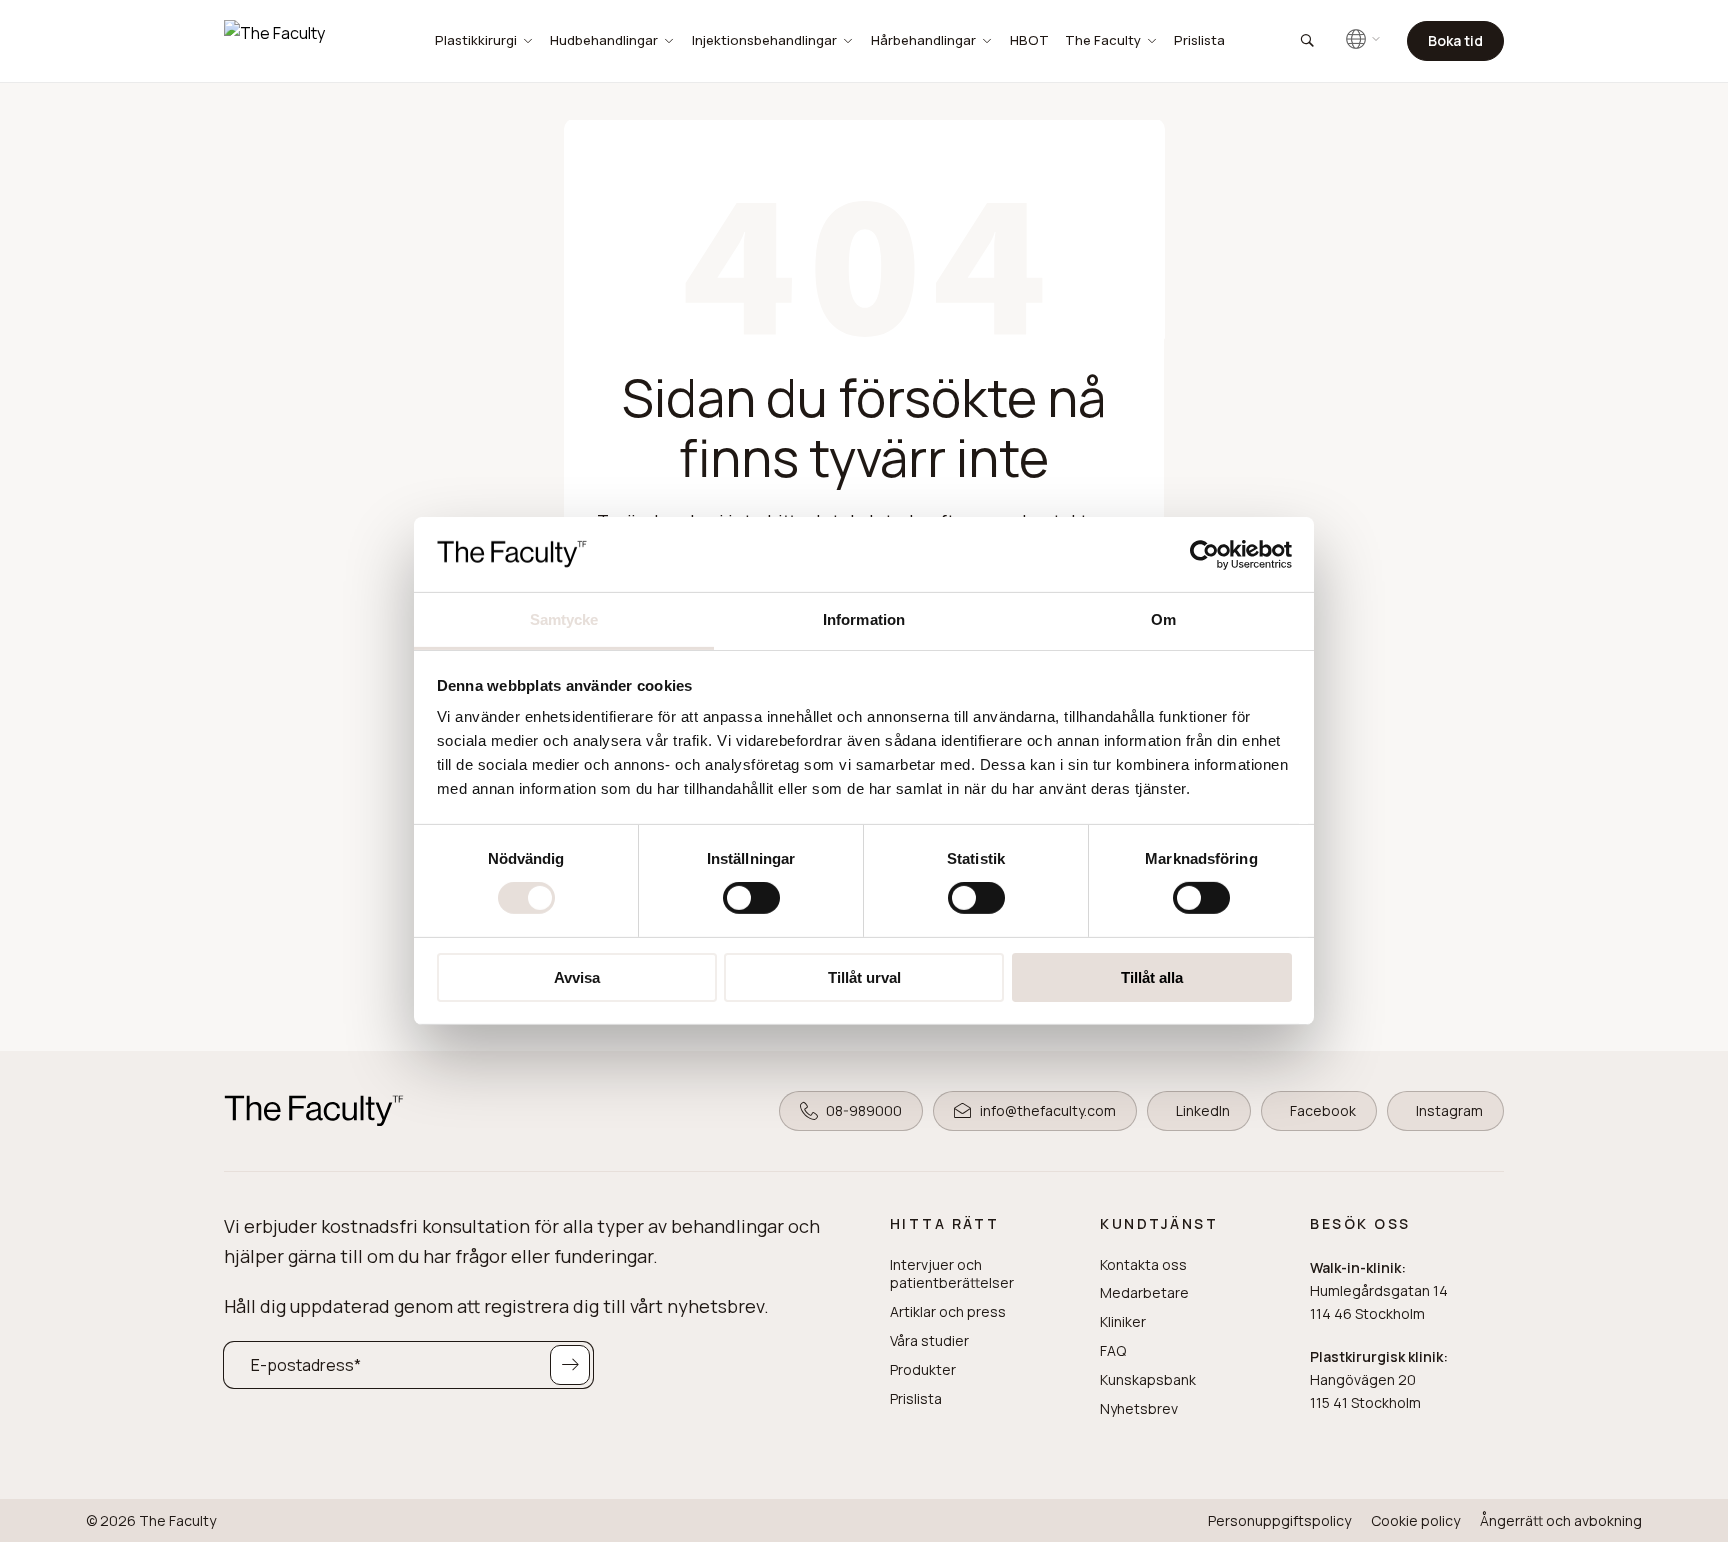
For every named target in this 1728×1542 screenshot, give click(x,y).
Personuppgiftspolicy (1279, 1520)
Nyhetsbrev (1139, 1409)
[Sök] (1306, 41)
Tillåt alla (1152, 977)
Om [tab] (1163, 619)
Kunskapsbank (1148, 1380)
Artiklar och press (948, 1312)
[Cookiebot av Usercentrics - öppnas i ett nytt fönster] (1204, 554)
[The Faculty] (299, 41)
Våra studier (929, 1341)
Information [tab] (864, 619)
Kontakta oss (1143, 1265)
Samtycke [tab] (564, 619)
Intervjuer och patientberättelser (952, 1274)
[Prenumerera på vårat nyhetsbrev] (570, 1365)
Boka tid (1455, 40)
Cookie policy (1415, 1520)
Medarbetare (1144, 1293)
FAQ (1113, 1351)
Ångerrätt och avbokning (1561, 1520)
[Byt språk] (1364, 39)
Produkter (923, 1370)
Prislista (1199, 40)
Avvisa (577, 977)
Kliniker (1123, 1322)
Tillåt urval (864, 977)
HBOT (1029, 40)
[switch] (751, 898)
